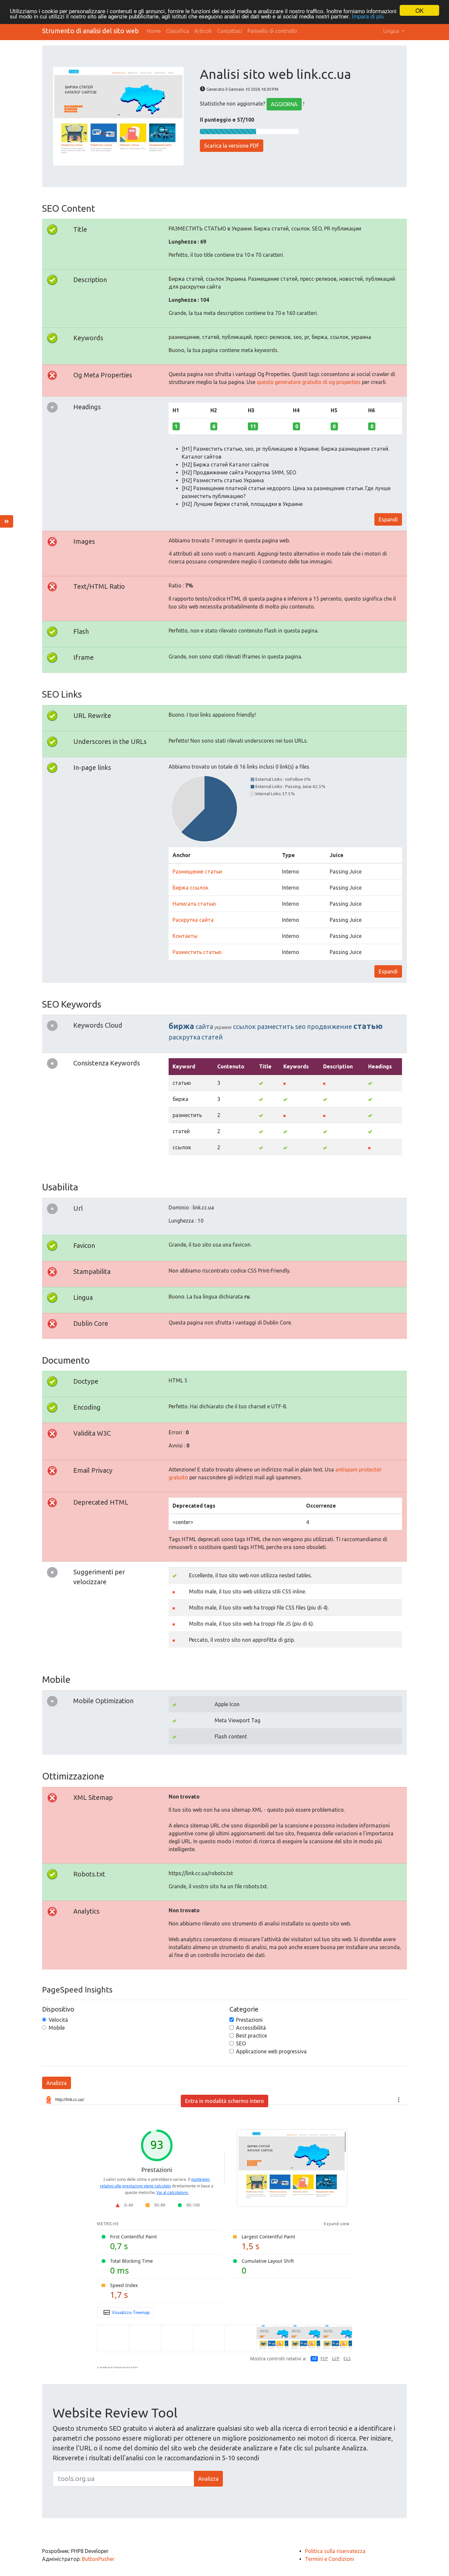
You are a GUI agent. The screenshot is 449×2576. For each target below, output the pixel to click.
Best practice (251, 2036)
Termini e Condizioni (330, 2559)
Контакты (185, 936)
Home (154, 31)
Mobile (57, 2028)
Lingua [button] (392, 31)
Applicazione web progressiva (271, 2051)
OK (419, 10)
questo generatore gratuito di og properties (309, 382)
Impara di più (368, 16)
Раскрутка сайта (193, 920)
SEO (241, 2043)
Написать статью (194, 904)
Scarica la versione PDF (232, 146)
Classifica (177, 31)
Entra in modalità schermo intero (225, 2101)
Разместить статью (197, 952)
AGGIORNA (284, 104)
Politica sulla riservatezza (335, 2551)
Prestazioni (249, 2020)
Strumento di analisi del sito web (90, 31)
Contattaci (230, 31)
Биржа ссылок (190, 888)
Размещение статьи (197, 871)
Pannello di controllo (272, 31)
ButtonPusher (98, 2559)
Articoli (203, 31)
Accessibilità (251, 2028)
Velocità (58, 2020)
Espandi (388, 519)
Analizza (57, 2083)
